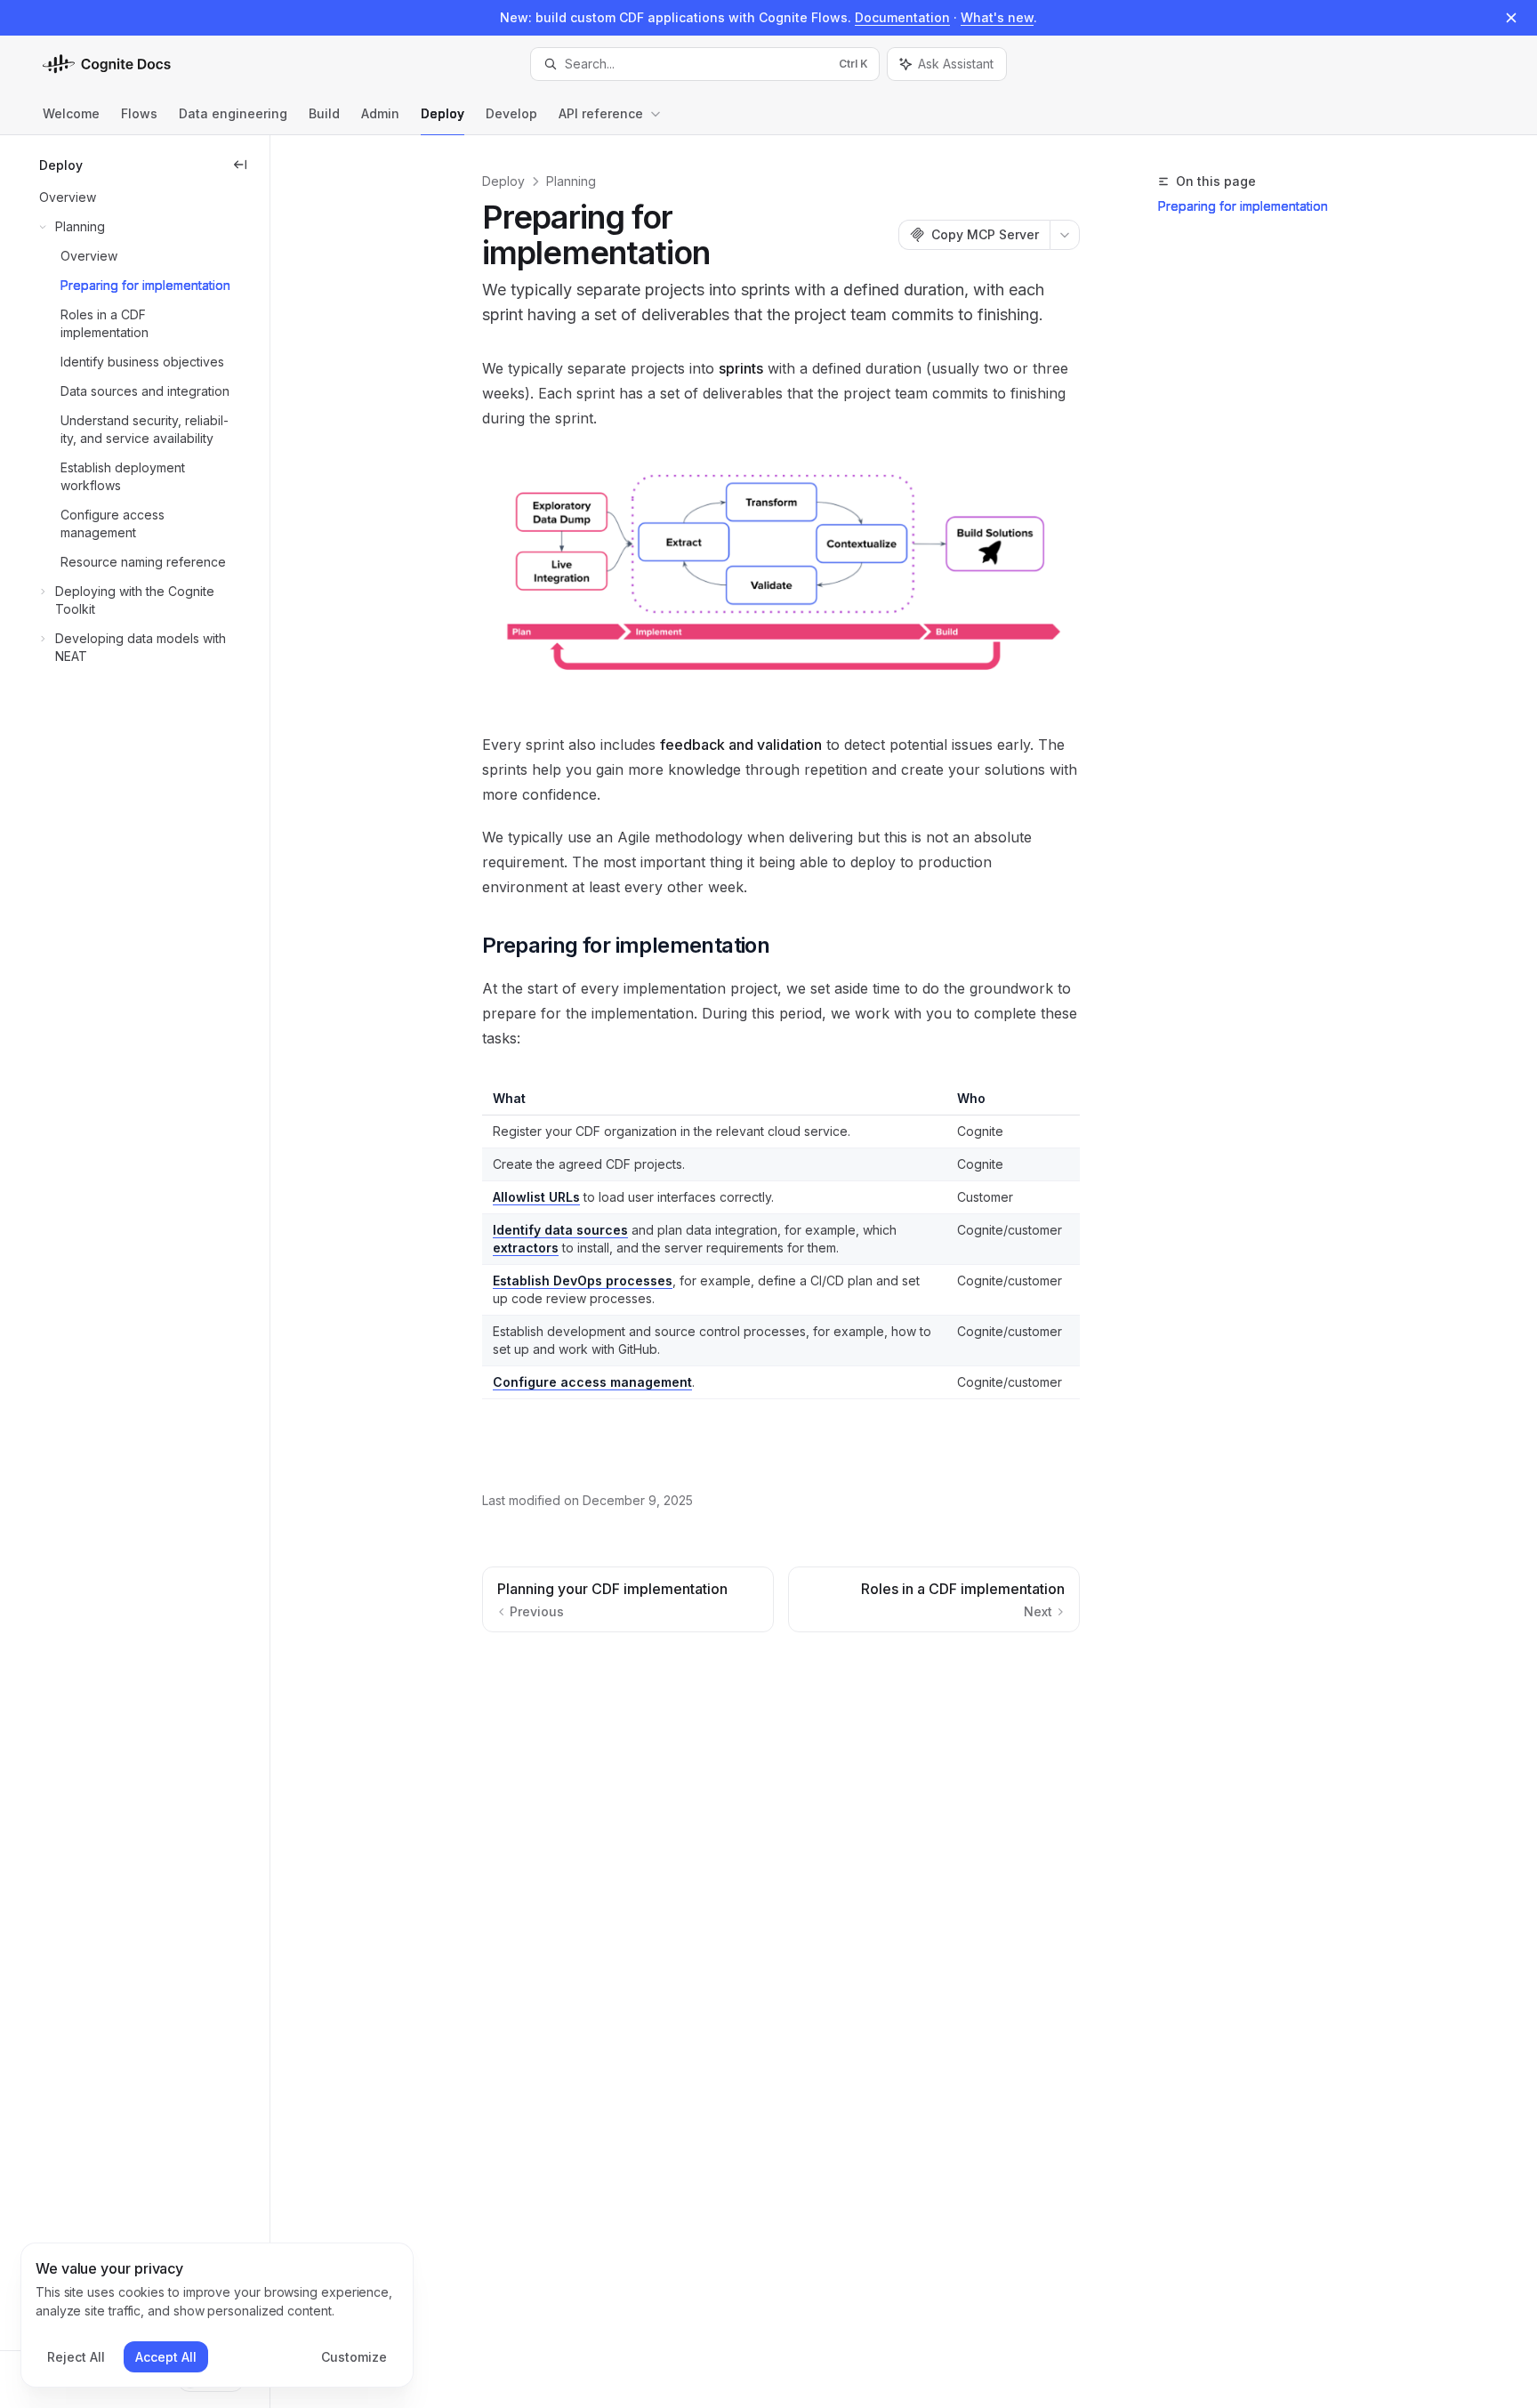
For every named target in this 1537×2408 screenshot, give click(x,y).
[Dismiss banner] (1511, 18)
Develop (511, 113)
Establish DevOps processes (583, 1281)
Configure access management (592, 1382)
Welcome (71, 113)
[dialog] (217, 2315)
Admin (380, 113)
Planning (571, 181)
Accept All (166, 2357)
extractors (526, 1248)
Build (324, 113)
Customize (354, 2357)
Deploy (443, 113)
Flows (139, 113)
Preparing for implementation (1243, 206)
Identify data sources (560, 1230)
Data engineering (233, 113)
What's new (997, 17)
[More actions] (1065, 235)
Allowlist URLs (536, 1197)
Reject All (76, 2357)
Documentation (902, 17)
